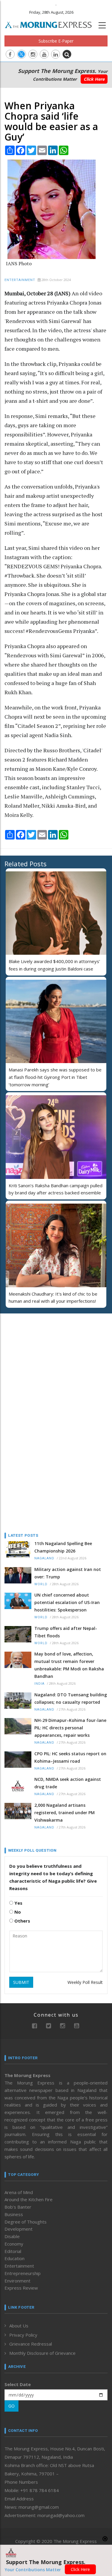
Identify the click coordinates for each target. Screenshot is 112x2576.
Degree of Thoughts (26, 2222)
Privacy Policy (23, 2335)
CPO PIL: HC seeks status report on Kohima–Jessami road (70, 1757)
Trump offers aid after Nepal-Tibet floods (66, 1632)
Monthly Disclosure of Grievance (42, 2353)
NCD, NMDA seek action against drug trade (68, 1783)
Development (19, 2229)
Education (14, 2258)
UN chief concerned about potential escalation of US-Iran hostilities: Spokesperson (67, 1602)
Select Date (18, 2384)
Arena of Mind (19, 2192)
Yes (18, 1903)
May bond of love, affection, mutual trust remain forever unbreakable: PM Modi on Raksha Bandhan (69, 1665)
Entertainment (20, 280)
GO (11, 2406)
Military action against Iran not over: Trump (68, 1573)
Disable (12, 2236)
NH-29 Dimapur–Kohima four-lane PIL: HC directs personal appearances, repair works (70, 1728)
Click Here (94, 79)
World (41, 1584)
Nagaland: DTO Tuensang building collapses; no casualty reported (71, 1698)
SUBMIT (21, 1982)
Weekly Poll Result (85, 1982)
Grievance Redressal (31, 2344)
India (39, 1684)
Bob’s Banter (18, 2207)
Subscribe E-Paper (56, 41)
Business (14, 2214)
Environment (17, 2281)
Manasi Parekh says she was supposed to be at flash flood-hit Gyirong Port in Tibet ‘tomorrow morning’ (55, 1077)
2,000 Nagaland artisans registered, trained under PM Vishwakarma (65, 1813)
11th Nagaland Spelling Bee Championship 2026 (63, 1547)
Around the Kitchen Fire (29, 2199)
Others (22, 1921)
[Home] (51, 24)
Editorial (13, 2251)
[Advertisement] (42, 1357)
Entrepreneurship (23, 2273)
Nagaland (44, 1558)
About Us (19, 2326)
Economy (14, 2244)
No (17, 1912)
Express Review (21, 2288)
